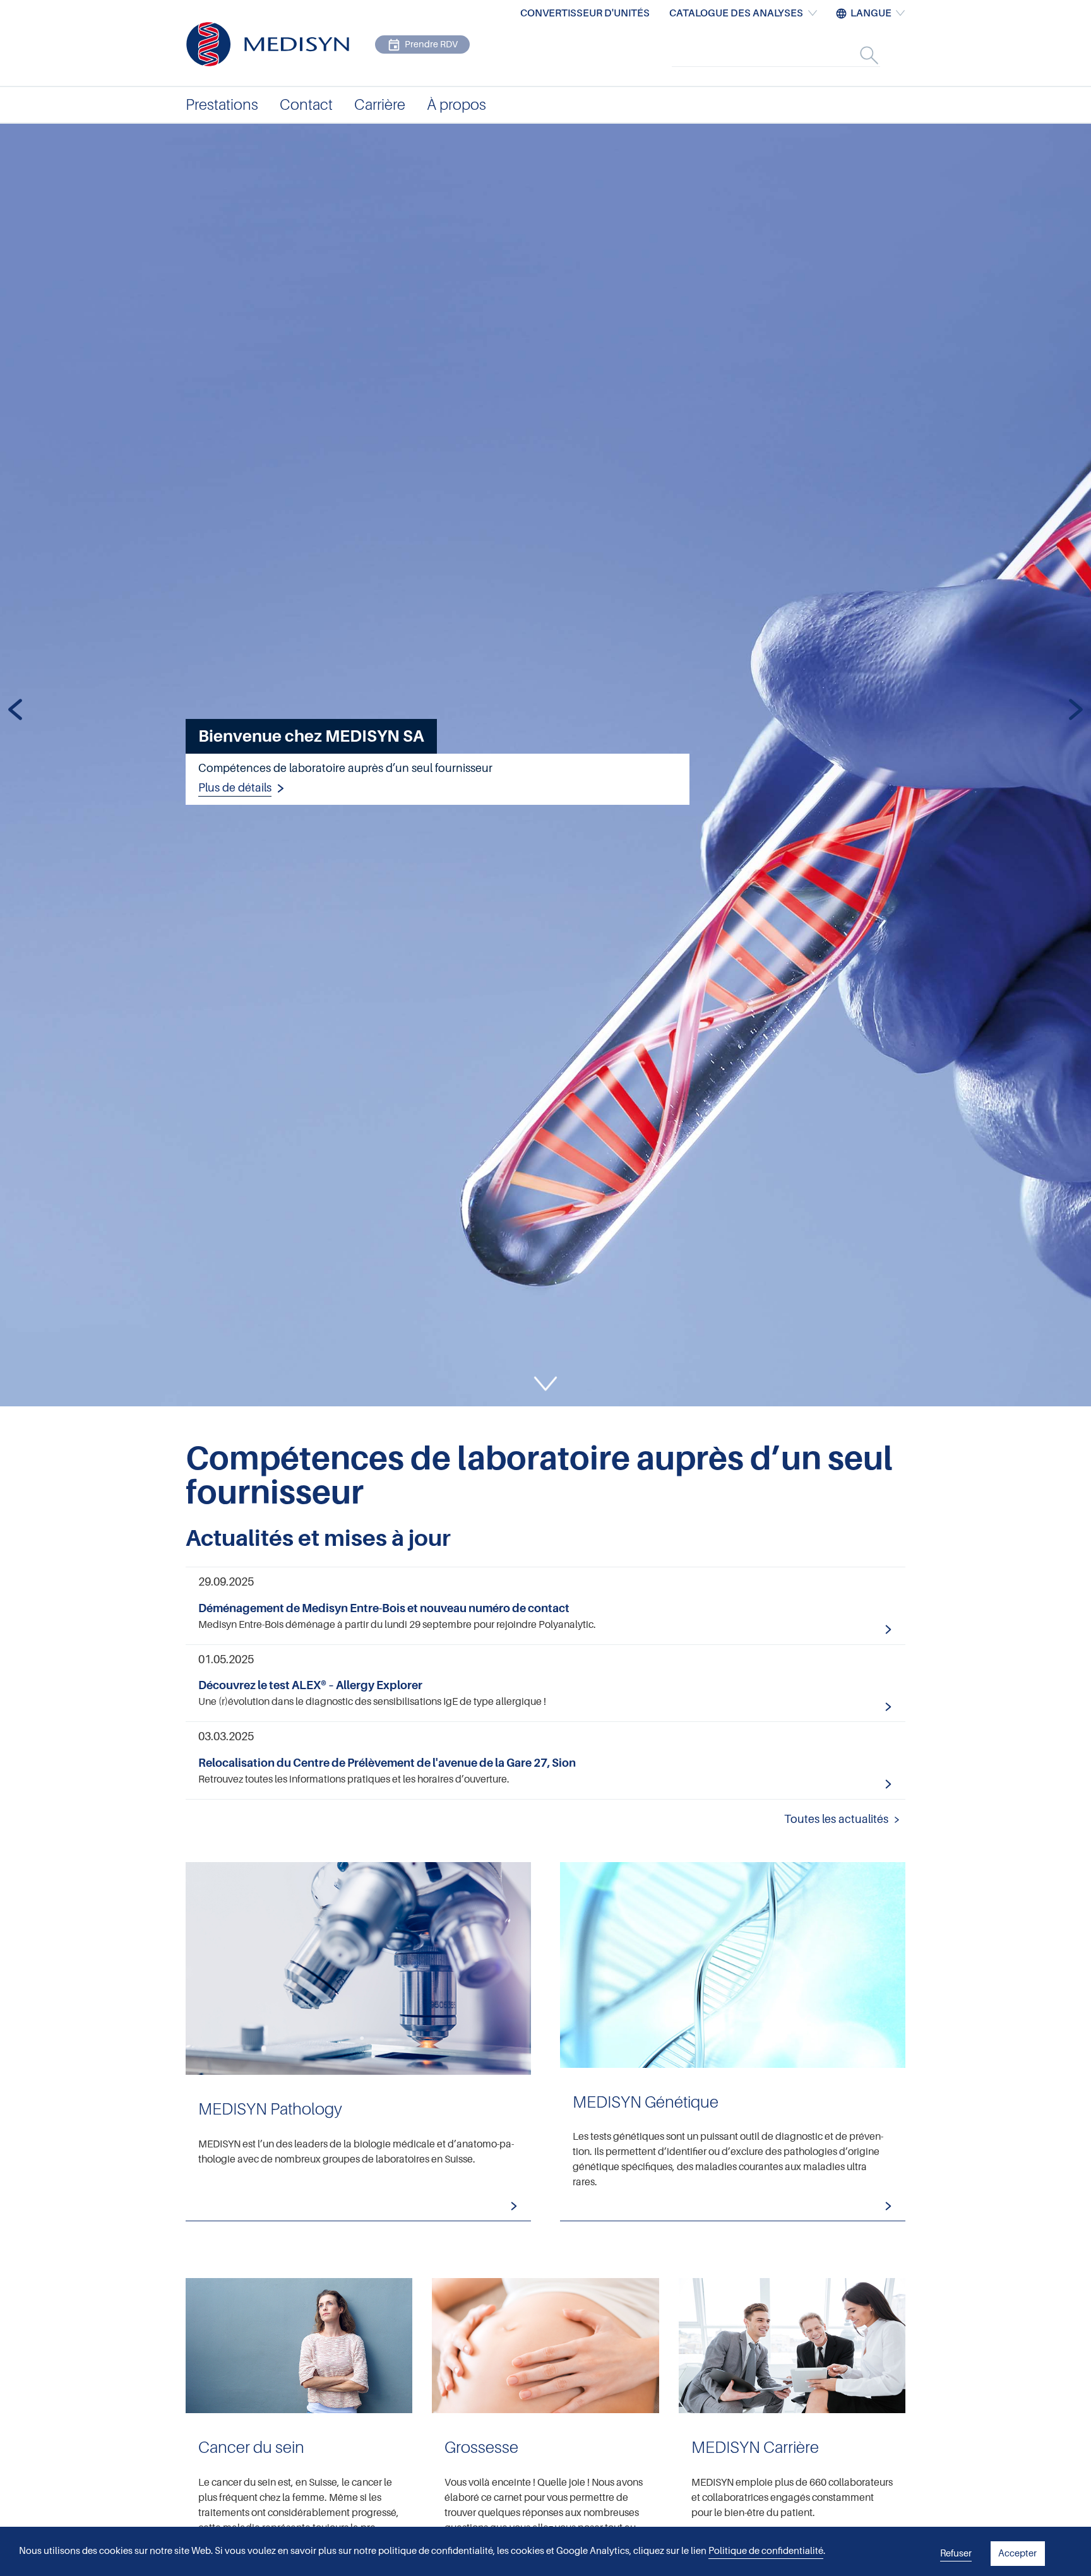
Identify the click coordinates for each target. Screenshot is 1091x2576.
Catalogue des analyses (736, 13)
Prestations (222, 105)
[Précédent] (15, 711)
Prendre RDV (431, 44)
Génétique (733, 2042)
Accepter (1017, 2553)
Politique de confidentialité (766, 2551)
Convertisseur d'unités (585, 13)
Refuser (956, 2553)
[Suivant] (1076, 711)
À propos (456, 105)
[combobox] (789, 55)
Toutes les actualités (836, 1819)
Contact (306, 105)
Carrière (380, 105)
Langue (871, 13)
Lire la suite (545, 1606)
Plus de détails (235, 788)
